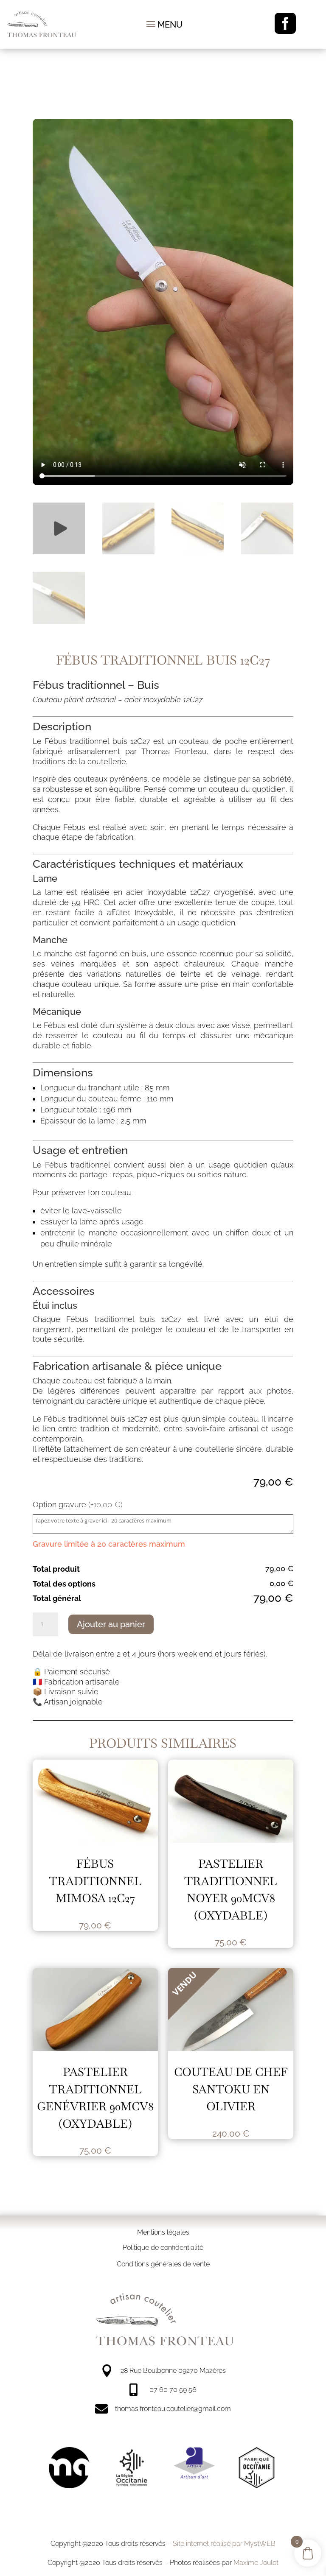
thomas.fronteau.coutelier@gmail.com (173, 2409)
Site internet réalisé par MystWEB (224, 2544)
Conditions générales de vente (163, 2264)
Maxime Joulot (256, 2563)
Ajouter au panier (111, 1624)
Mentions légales (163, 2232)
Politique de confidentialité (163, 2248)
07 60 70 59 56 (173, 2390)
